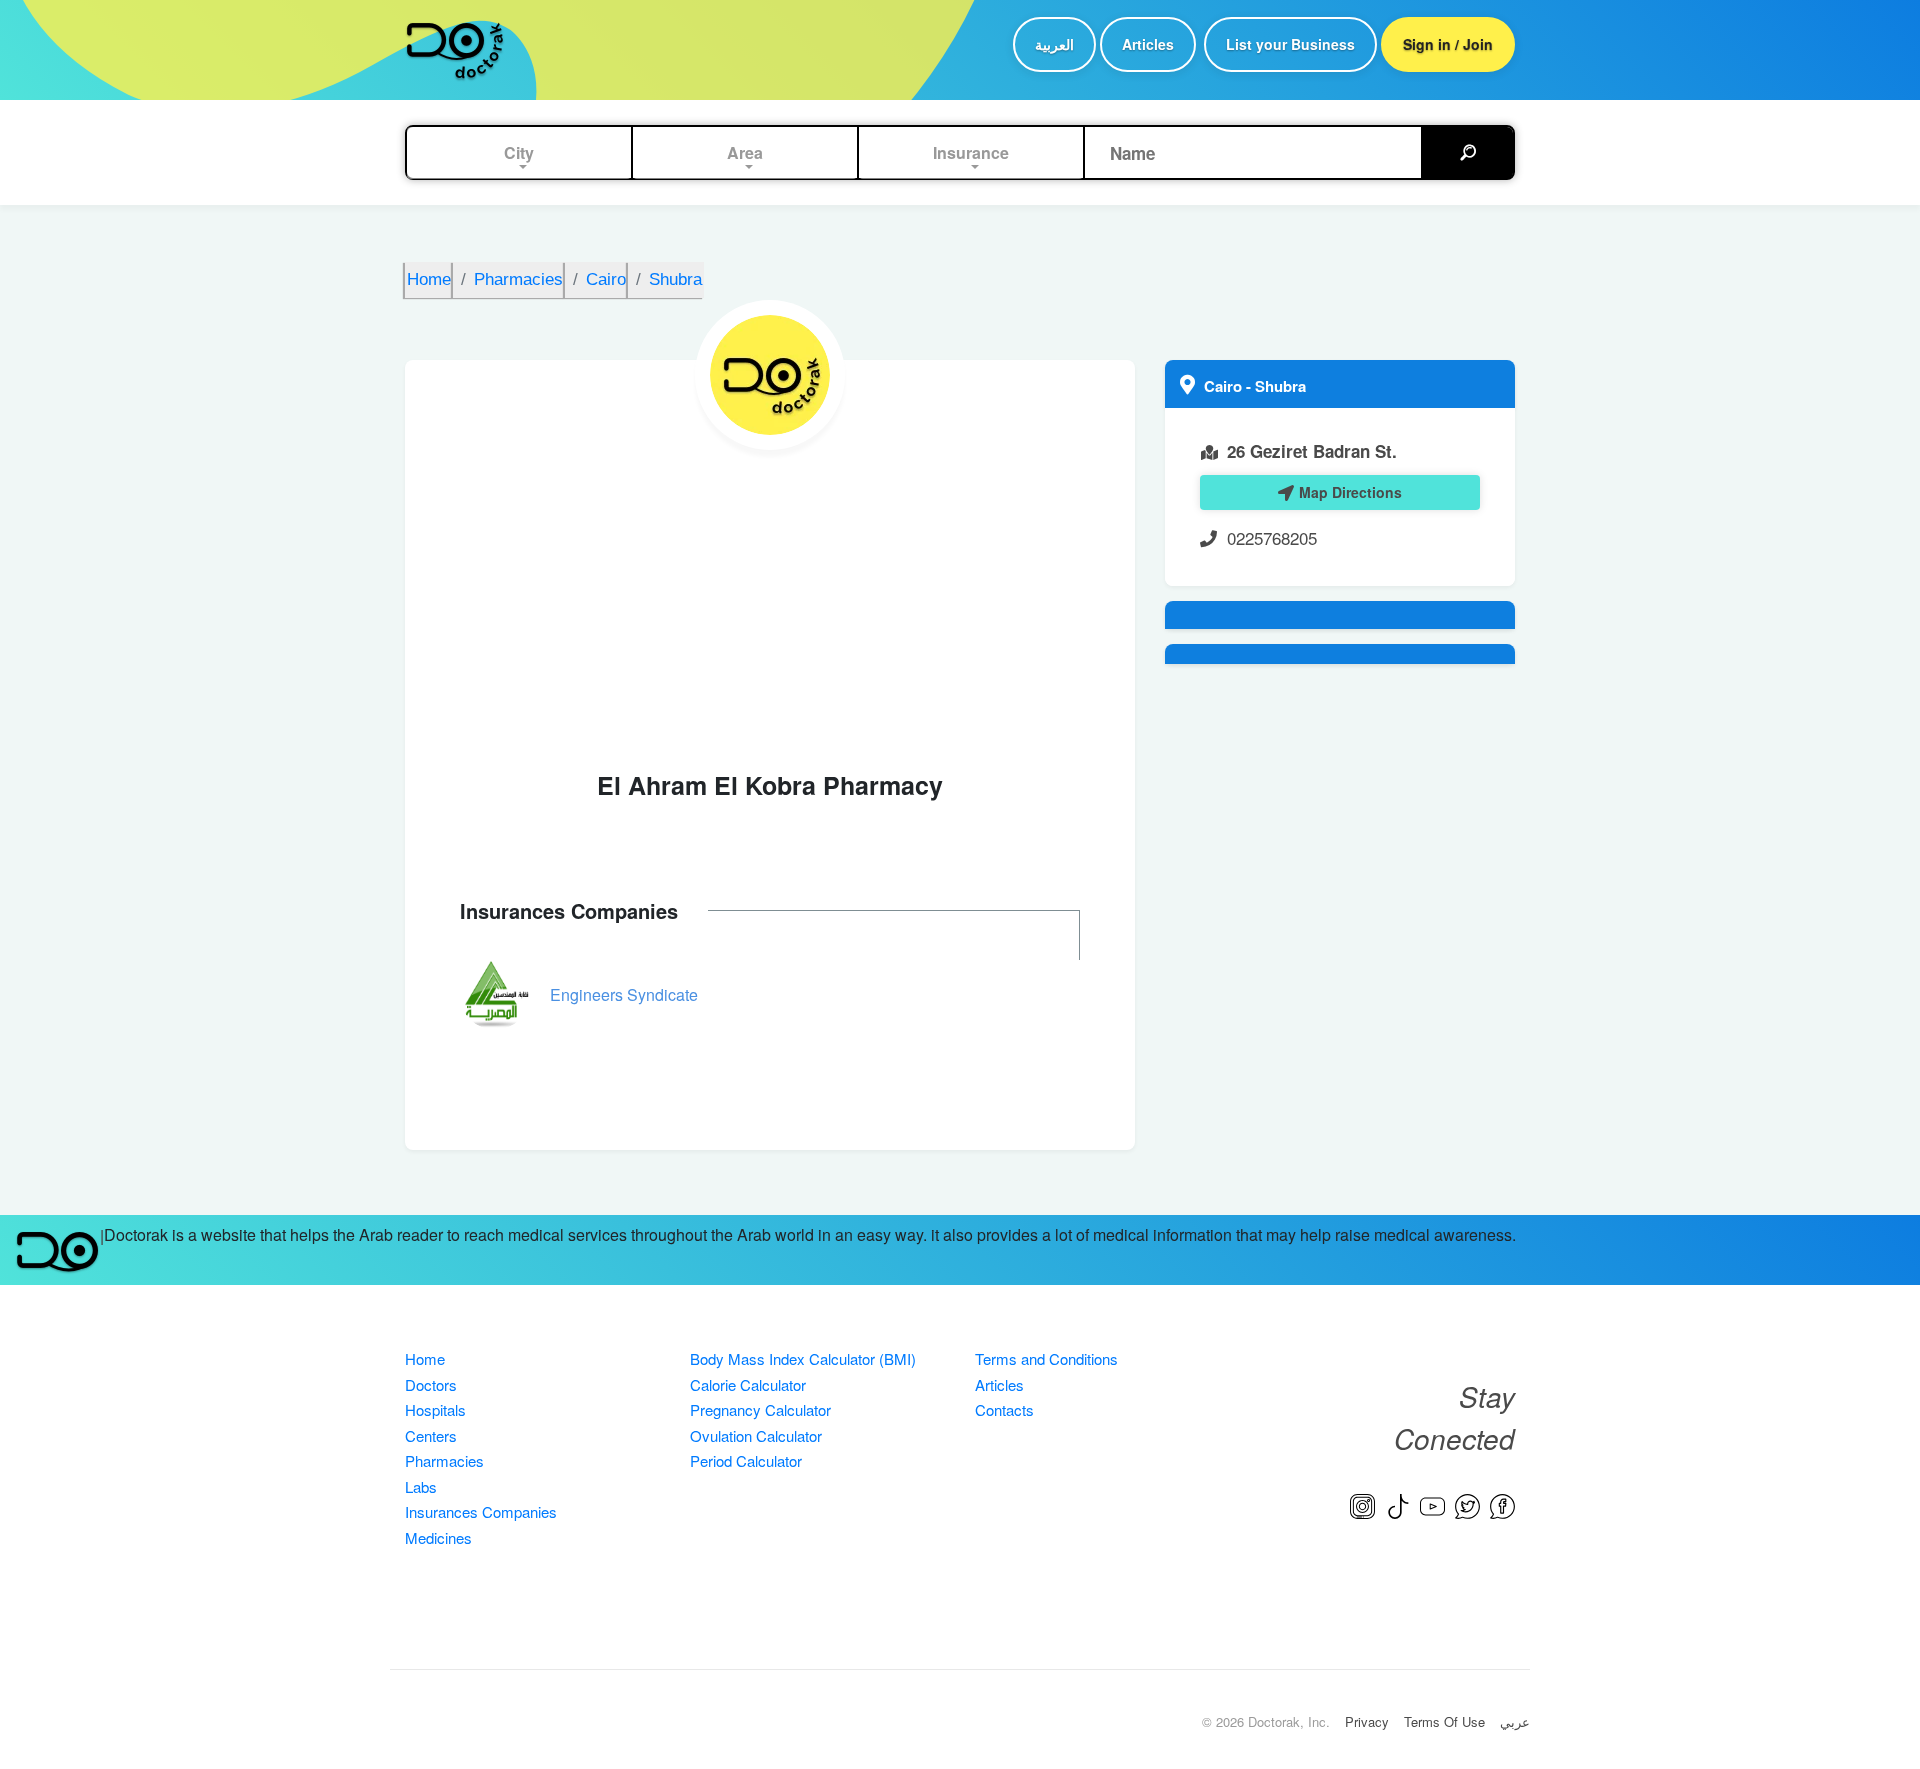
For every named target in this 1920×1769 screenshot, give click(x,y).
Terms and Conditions (1046, 1358)
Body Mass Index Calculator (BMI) (803, 1358)
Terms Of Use (1444, 1721)
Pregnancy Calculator (760, 1409)
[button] (519, 153)
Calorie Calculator (748, 1384)
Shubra (1280, 386)
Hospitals (435, 1409)
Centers (431, 1435)
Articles (1148, 44)
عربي (1515, 1721)
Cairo (1225, 386)
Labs (421, 1486)
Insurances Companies (481, 1511)
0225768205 (1272, 537)
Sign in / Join (1448, 44)
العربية (1054, 44)
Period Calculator (746, 1460)
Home (425, 1358)
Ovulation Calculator (756, 1435)
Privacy (1367, 1721)
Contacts (1004, 1409)
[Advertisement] (770, 600)
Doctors (431, 1384)
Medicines (438, 1537)
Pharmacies (444, 1460)
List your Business (1290, 44)
